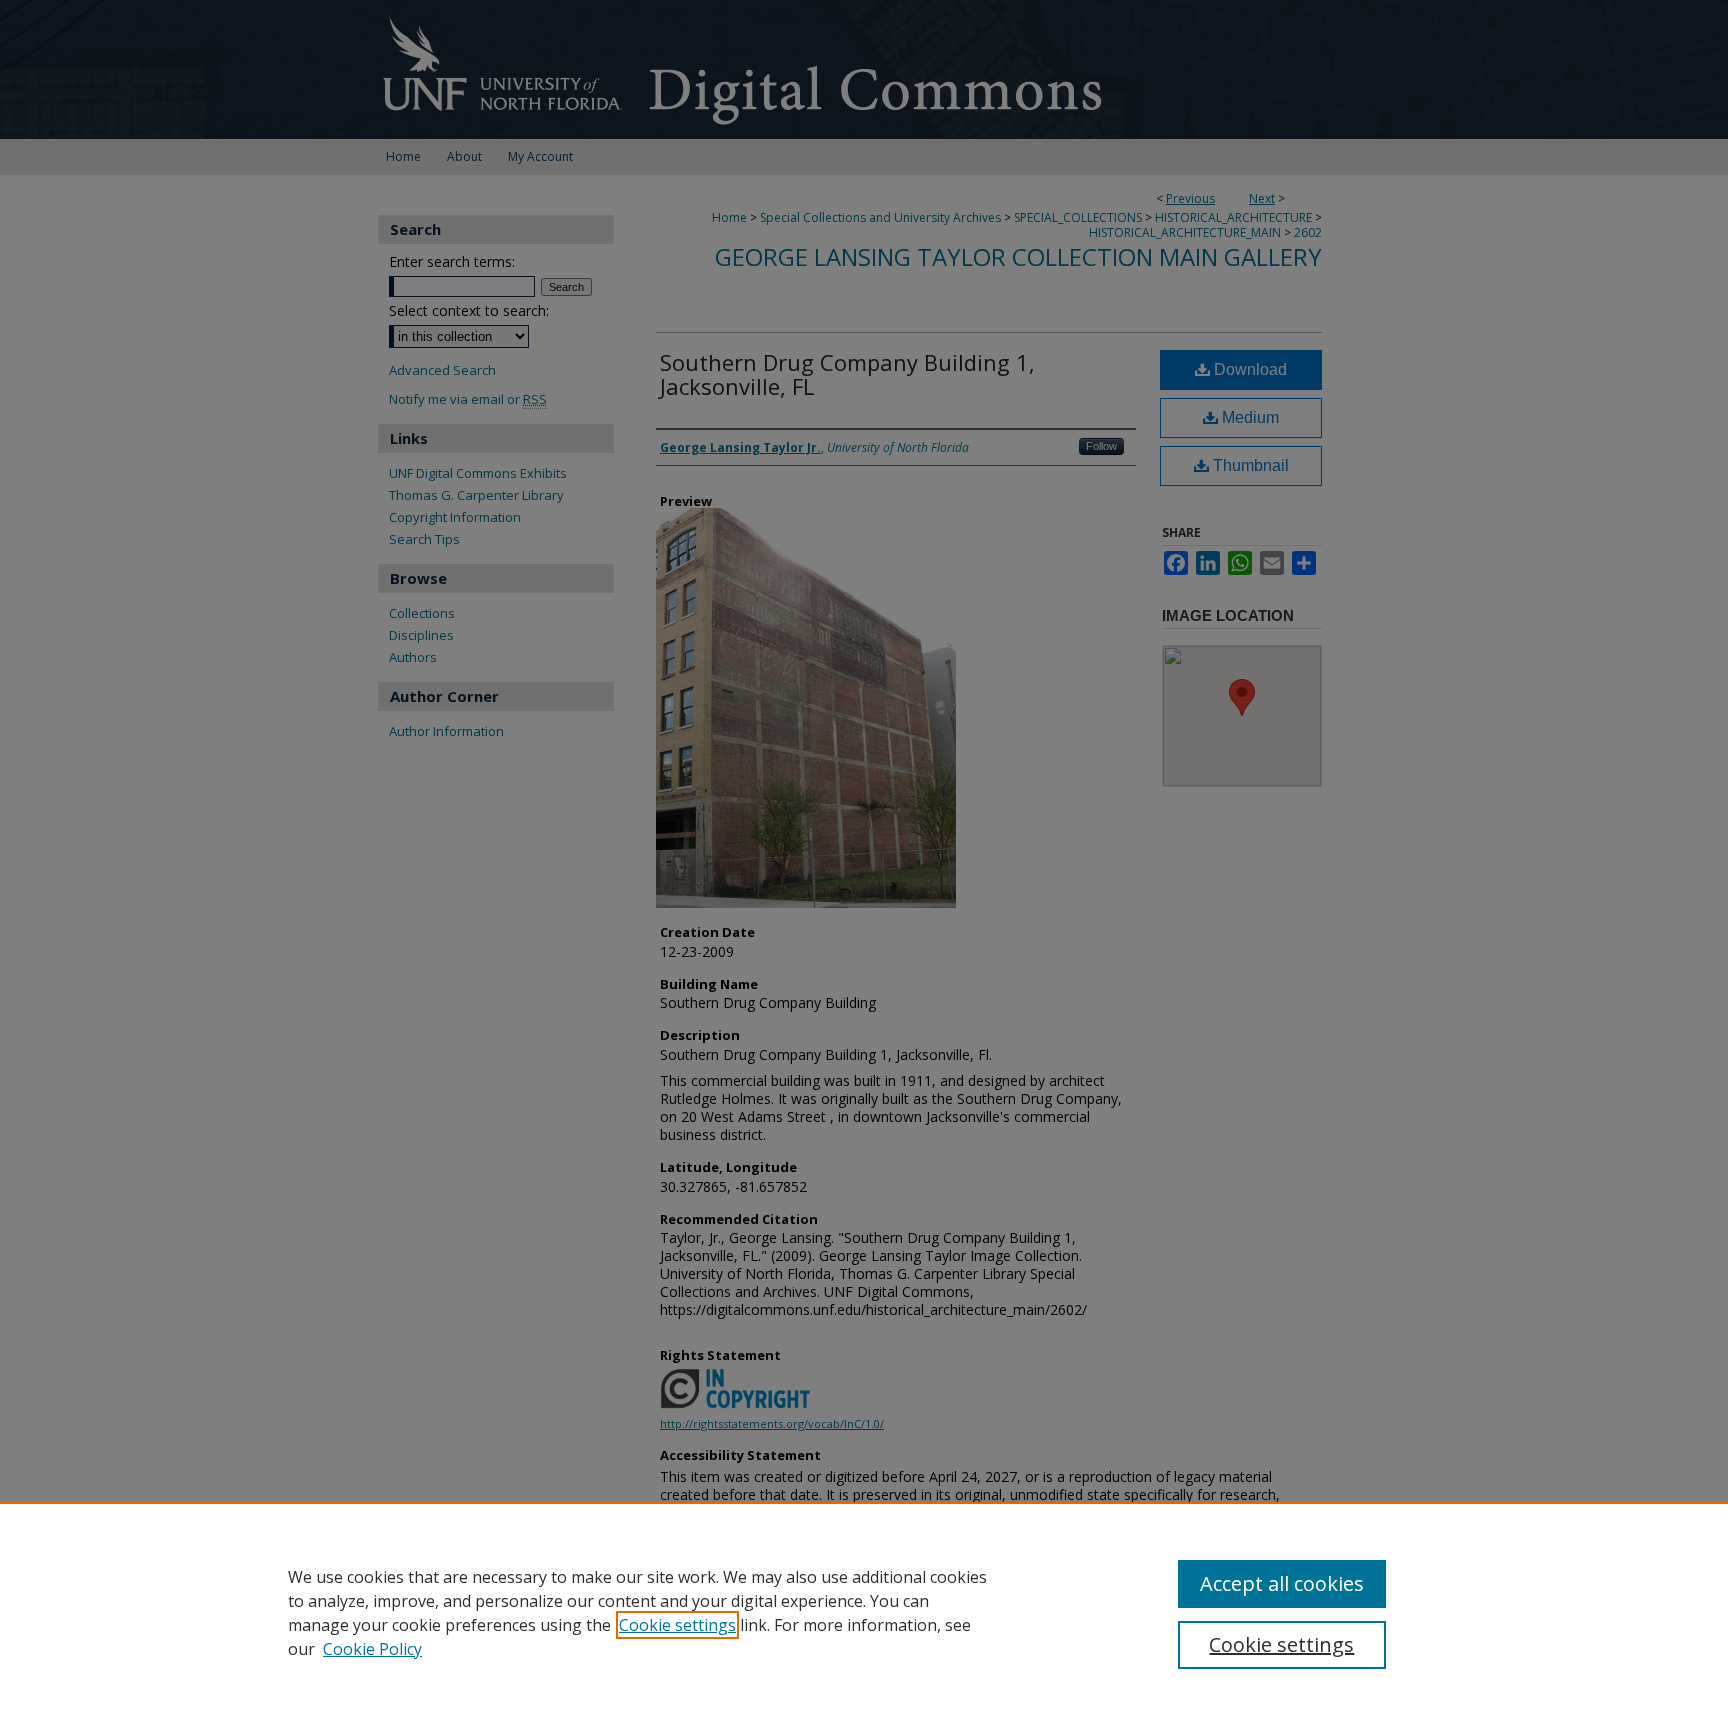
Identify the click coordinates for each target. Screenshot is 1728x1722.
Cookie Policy (372, 1649)
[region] (864, 1612)
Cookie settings (677, 1625)
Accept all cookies (1282, 1583)
